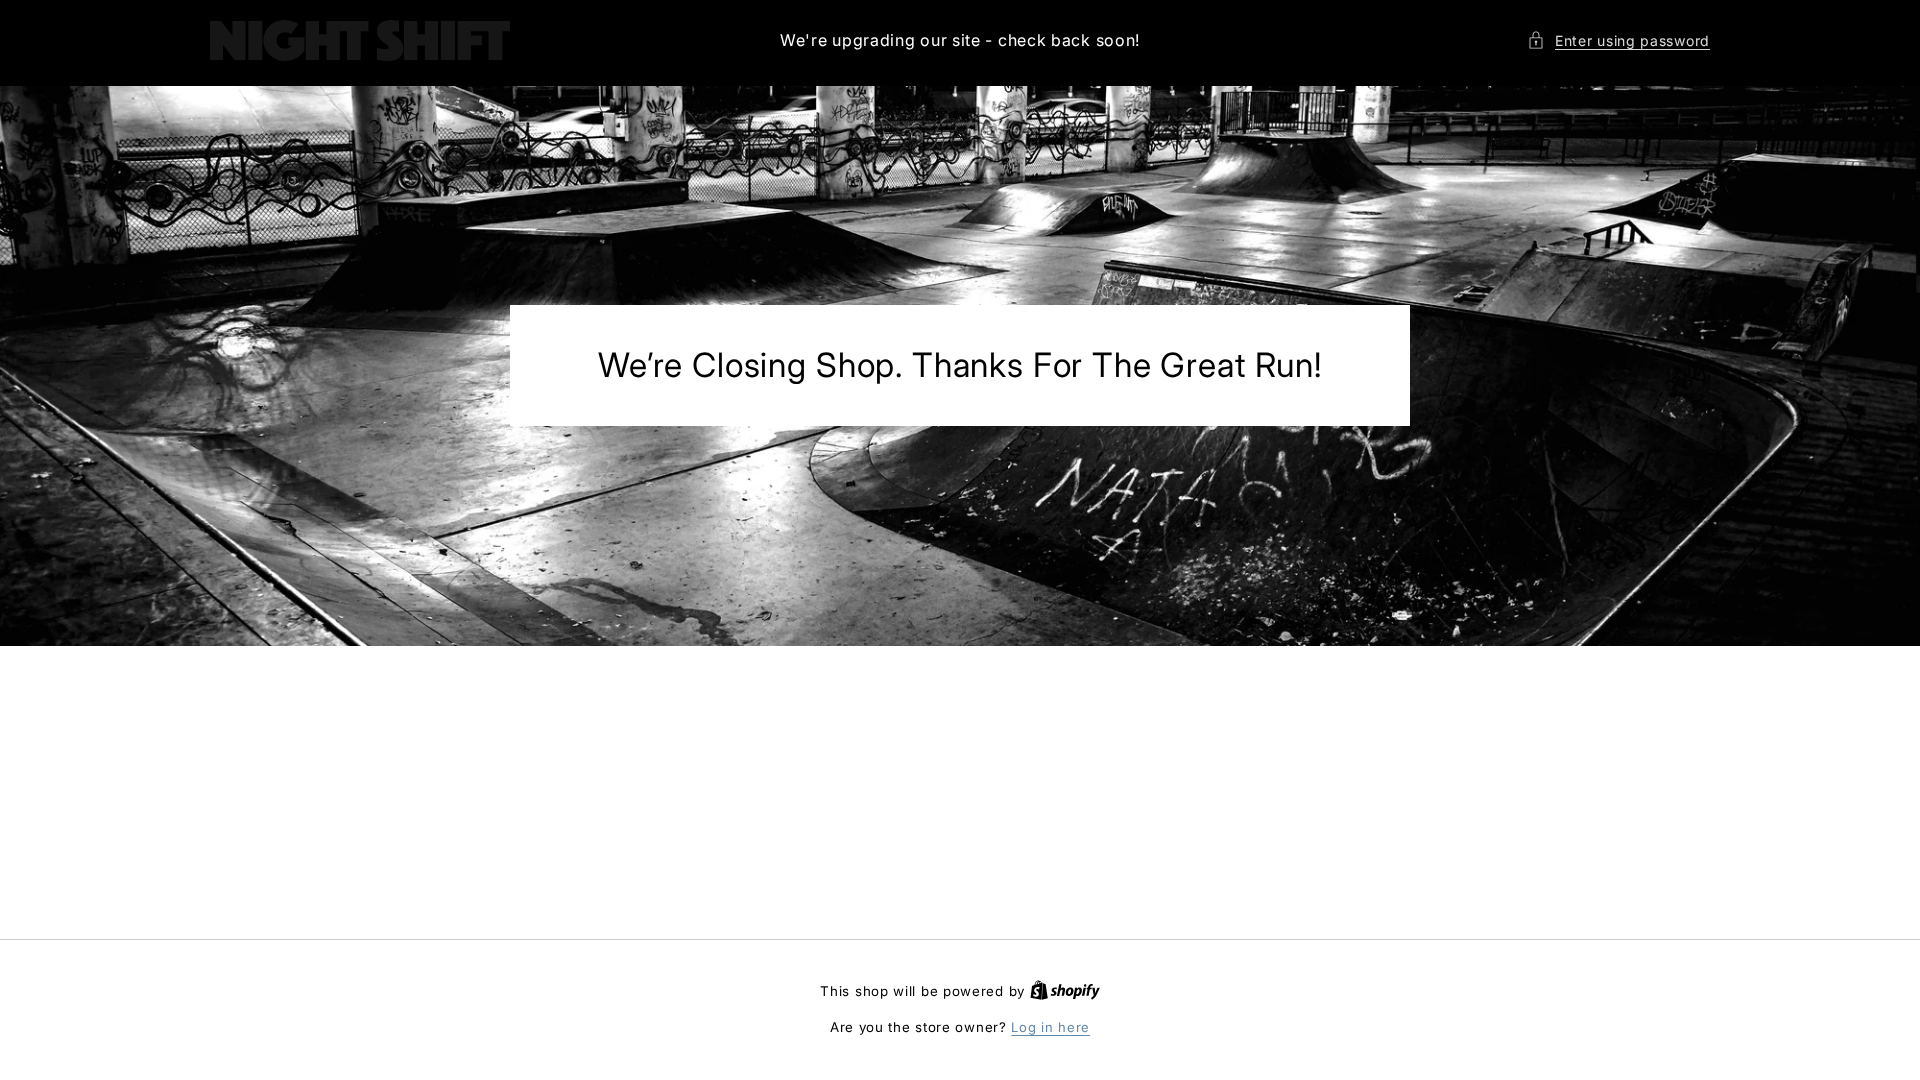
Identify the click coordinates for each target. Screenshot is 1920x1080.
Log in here (1050, 1027)
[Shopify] (1065, 991)
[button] (1618, 40)
